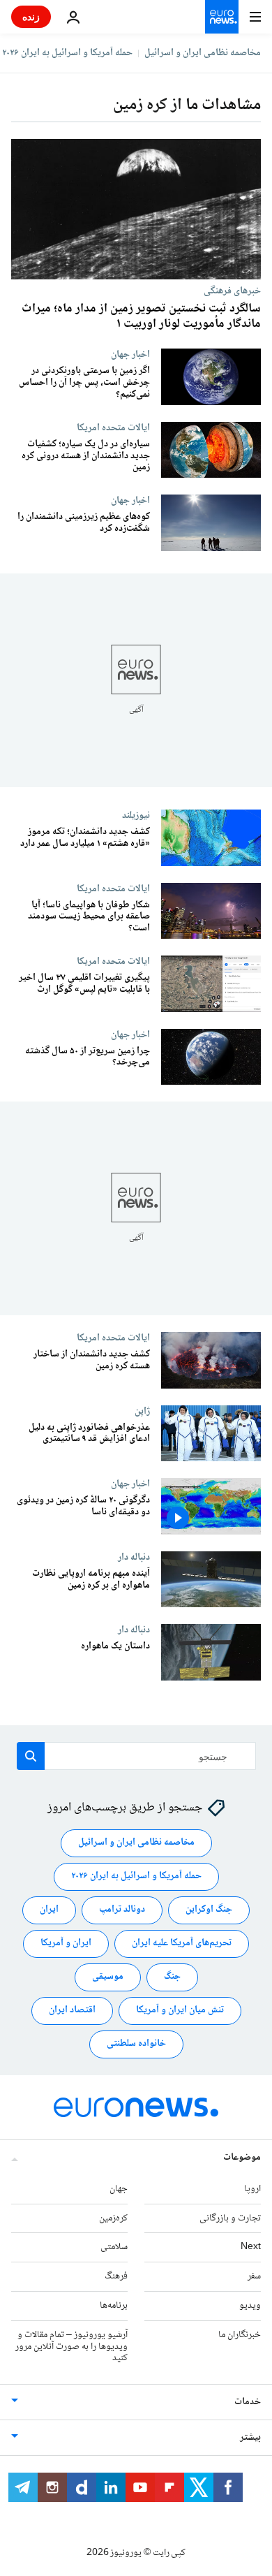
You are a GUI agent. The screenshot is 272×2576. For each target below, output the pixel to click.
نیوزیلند (136, 815)
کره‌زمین (113, 2218)
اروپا (252, 2189)
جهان (119, 2189)
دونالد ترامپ (122, 1910)
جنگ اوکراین (209, 1910)
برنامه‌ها (114, 2306)
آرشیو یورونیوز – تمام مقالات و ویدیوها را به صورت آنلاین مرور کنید (71, 2347)
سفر (254, 2276)
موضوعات (242, 2158)
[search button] (31, 1756)
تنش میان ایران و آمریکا (180, 2010)
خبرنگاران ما (240, 2335)
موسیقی (108, 1977)
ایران (49, 1910)
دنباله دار (134, 1557)
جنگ (172, 1977)
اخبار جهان (130, 354)
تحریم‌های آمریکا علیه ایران (182, 1943)
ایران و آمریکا (66, 1943)
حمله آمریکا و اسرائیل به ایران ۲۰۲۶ (67, 53)
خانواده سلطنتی (136, 2044)
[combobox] (136, 1756)
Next (251, 2247)
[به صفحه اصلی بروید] (222, 17)
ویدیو (250, 2306)
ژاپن (142, 1411)
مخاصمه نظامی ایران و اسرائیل (203, 53)
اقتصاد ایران (72, 2010)
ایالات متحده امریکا (113, 427)
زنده (31, 16)
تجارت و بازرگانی (230, 2218)
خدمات (248, 2402)
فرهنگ (116, 2276)
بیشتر (250, 2438)
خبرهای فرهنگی (232, 291)
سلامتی (114, 2247)
